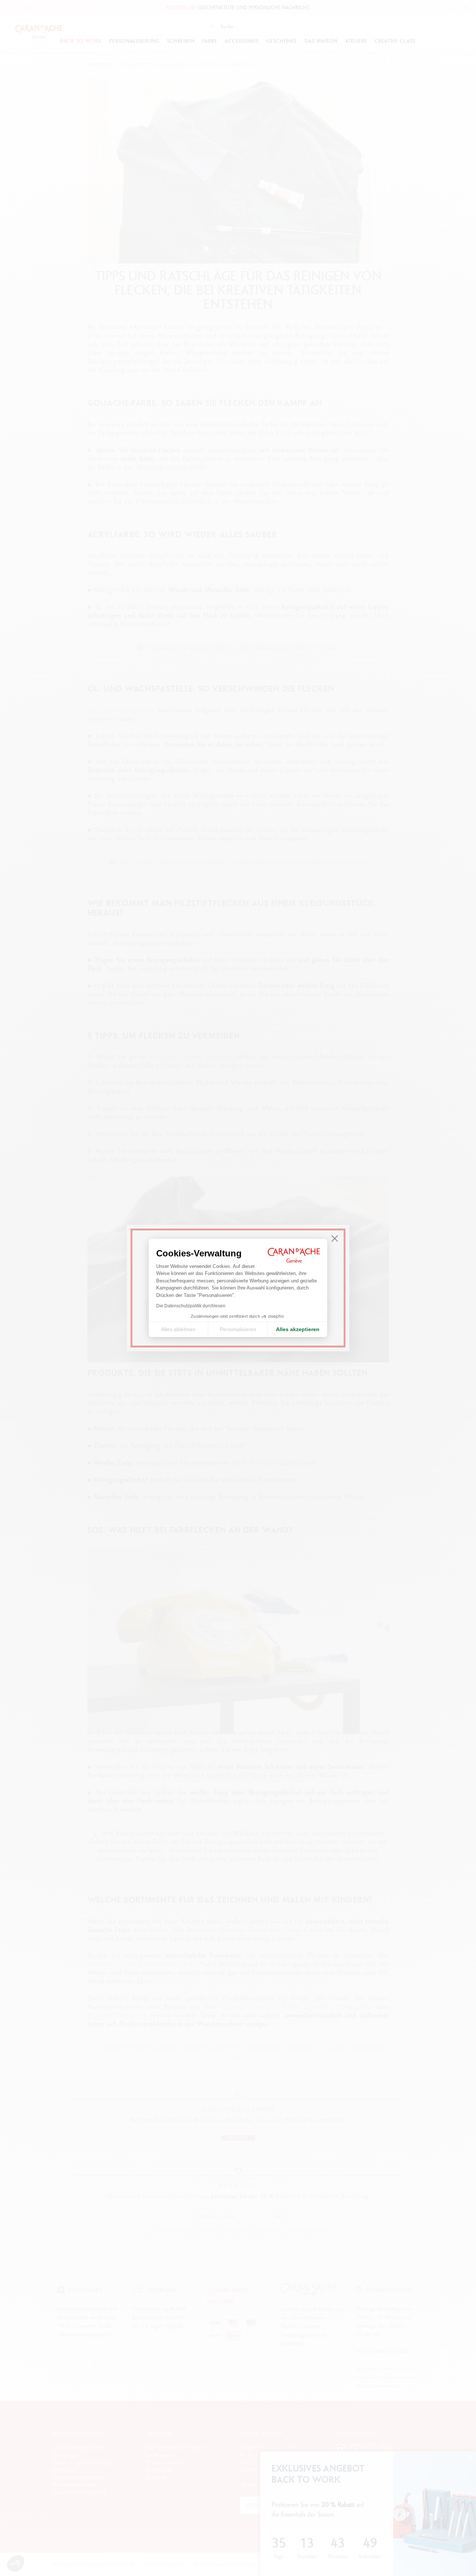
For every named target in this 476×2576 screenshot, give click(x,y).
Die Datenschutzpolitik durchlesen (191, 1306)
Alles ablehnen (178, 1329)
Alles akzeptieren (298, 1329)
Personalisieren (238, 1329)
